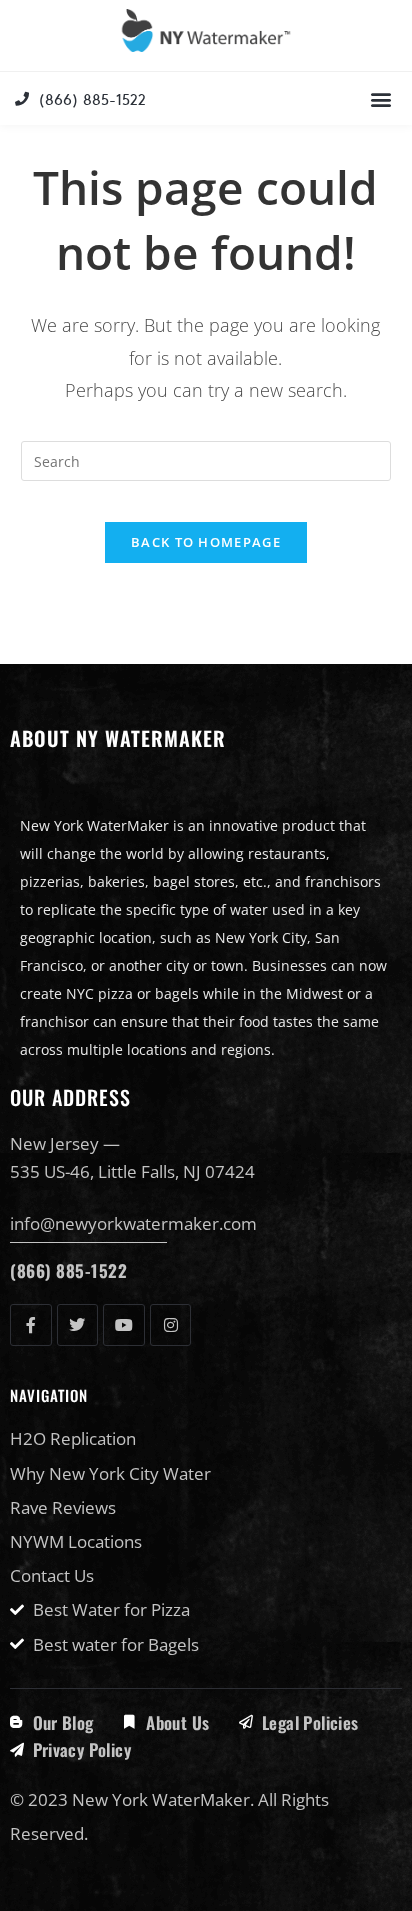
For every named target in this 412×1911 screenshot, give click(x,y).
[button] (380, 98)
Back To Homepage (206, 542)
